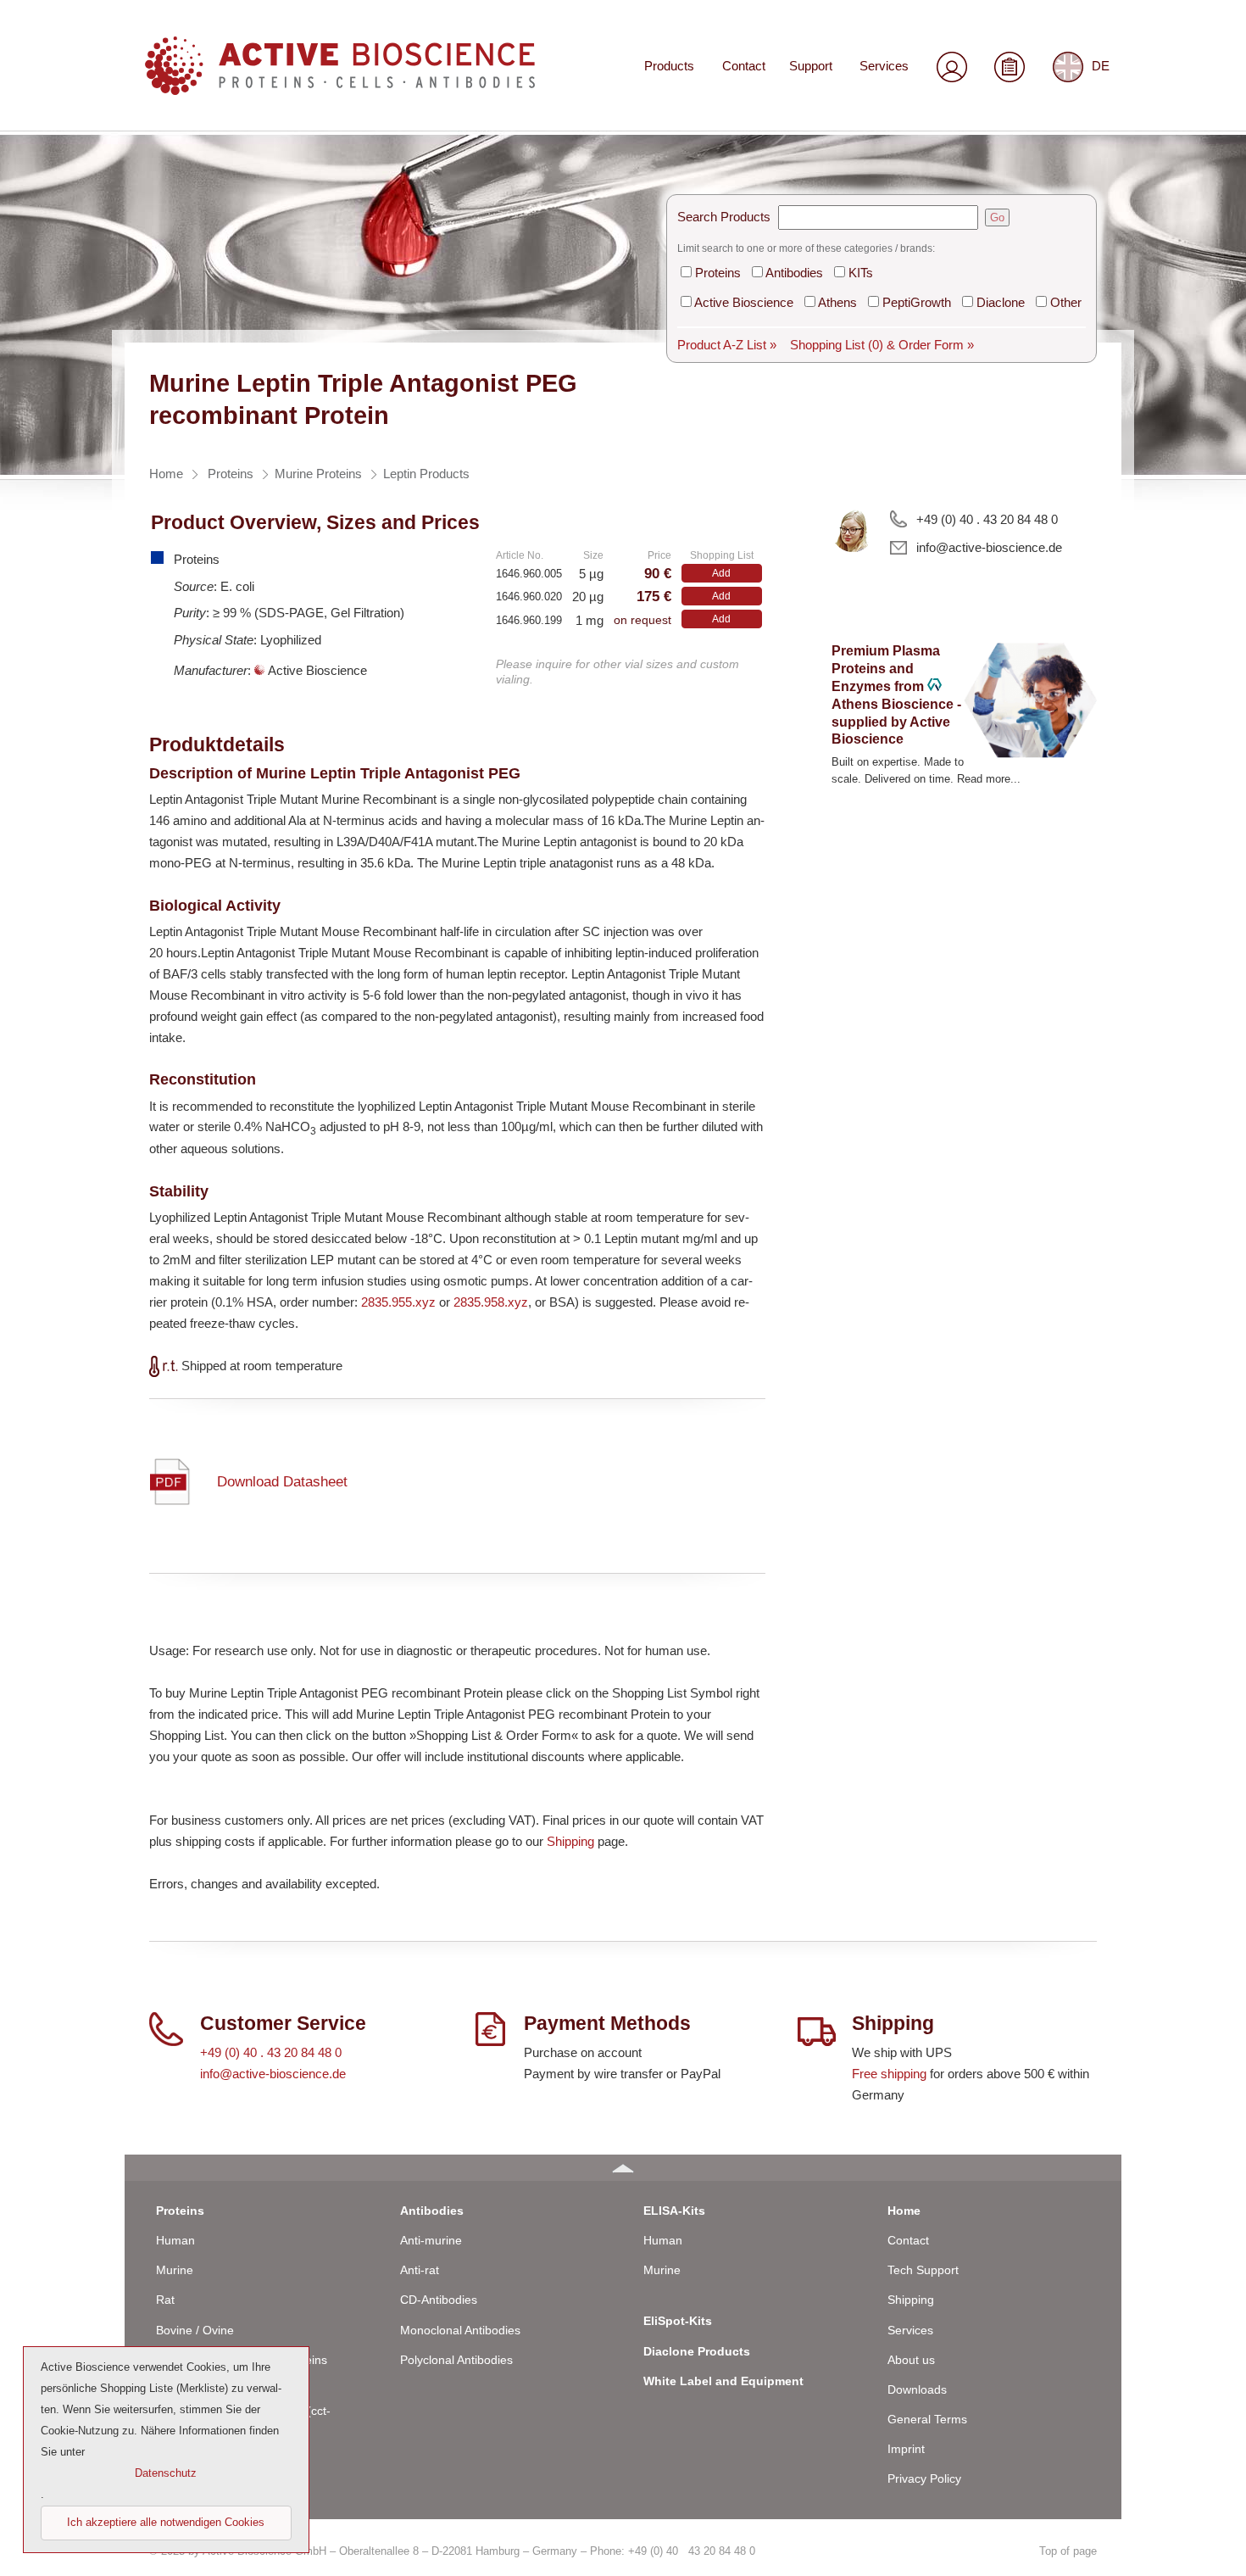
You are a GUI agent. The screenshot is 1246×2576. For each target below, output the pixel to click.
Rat (165, 2300)
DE (1101, 66)
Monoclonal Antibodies (460, 2330)
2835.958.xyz (491, 1302)
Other (1066, 302)
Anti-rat (420, 2270)
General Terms (927, 2419)
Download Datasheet (282, 1482)
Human (175, 2240)
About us (911, 2360)
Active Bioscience (744, 302)
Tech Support (923, 2270)
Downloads (917, 2389)
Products (669, 66)
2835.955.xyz (398, 1302)
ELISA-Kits (674, 2211)
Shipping (570, 1841)
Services (884, 66)
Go (997, 217)
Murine (175, 2270)
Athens (837, 302)
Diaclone (1001, 302)
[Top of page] (623, 2168)
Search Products (724, 217)
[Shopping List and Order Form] (1010, 67)
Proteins (718, 273)
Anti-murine (431, 2240)
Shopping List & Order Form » (882, 345)
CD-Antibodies (439, 2300)
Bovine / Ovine (195, 2330)
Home (904, 2211)
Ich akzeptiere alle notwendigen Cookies (166, 2522)
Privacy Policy (924, 2478)
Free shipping (889, 2074)
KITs (861, 273)
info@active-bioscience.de (989, 547)
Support (811, 66)
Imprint (906, 2449)
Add (721, 573)
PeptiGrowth (917, 302)
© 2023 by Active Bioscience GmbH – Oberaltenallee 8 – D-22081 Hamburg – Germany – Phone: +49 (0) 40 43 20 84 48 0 (452, 2551)
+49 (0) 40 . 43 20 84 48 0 (987, 519)
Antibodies (794, 273)
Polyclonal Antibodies (456, 2360)
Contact (744, 66)
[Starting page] (340, 89)
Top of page (1068, 2551)
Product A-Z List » (727, 345)
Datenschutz (166, 2473)
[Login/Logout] (952, 67)
